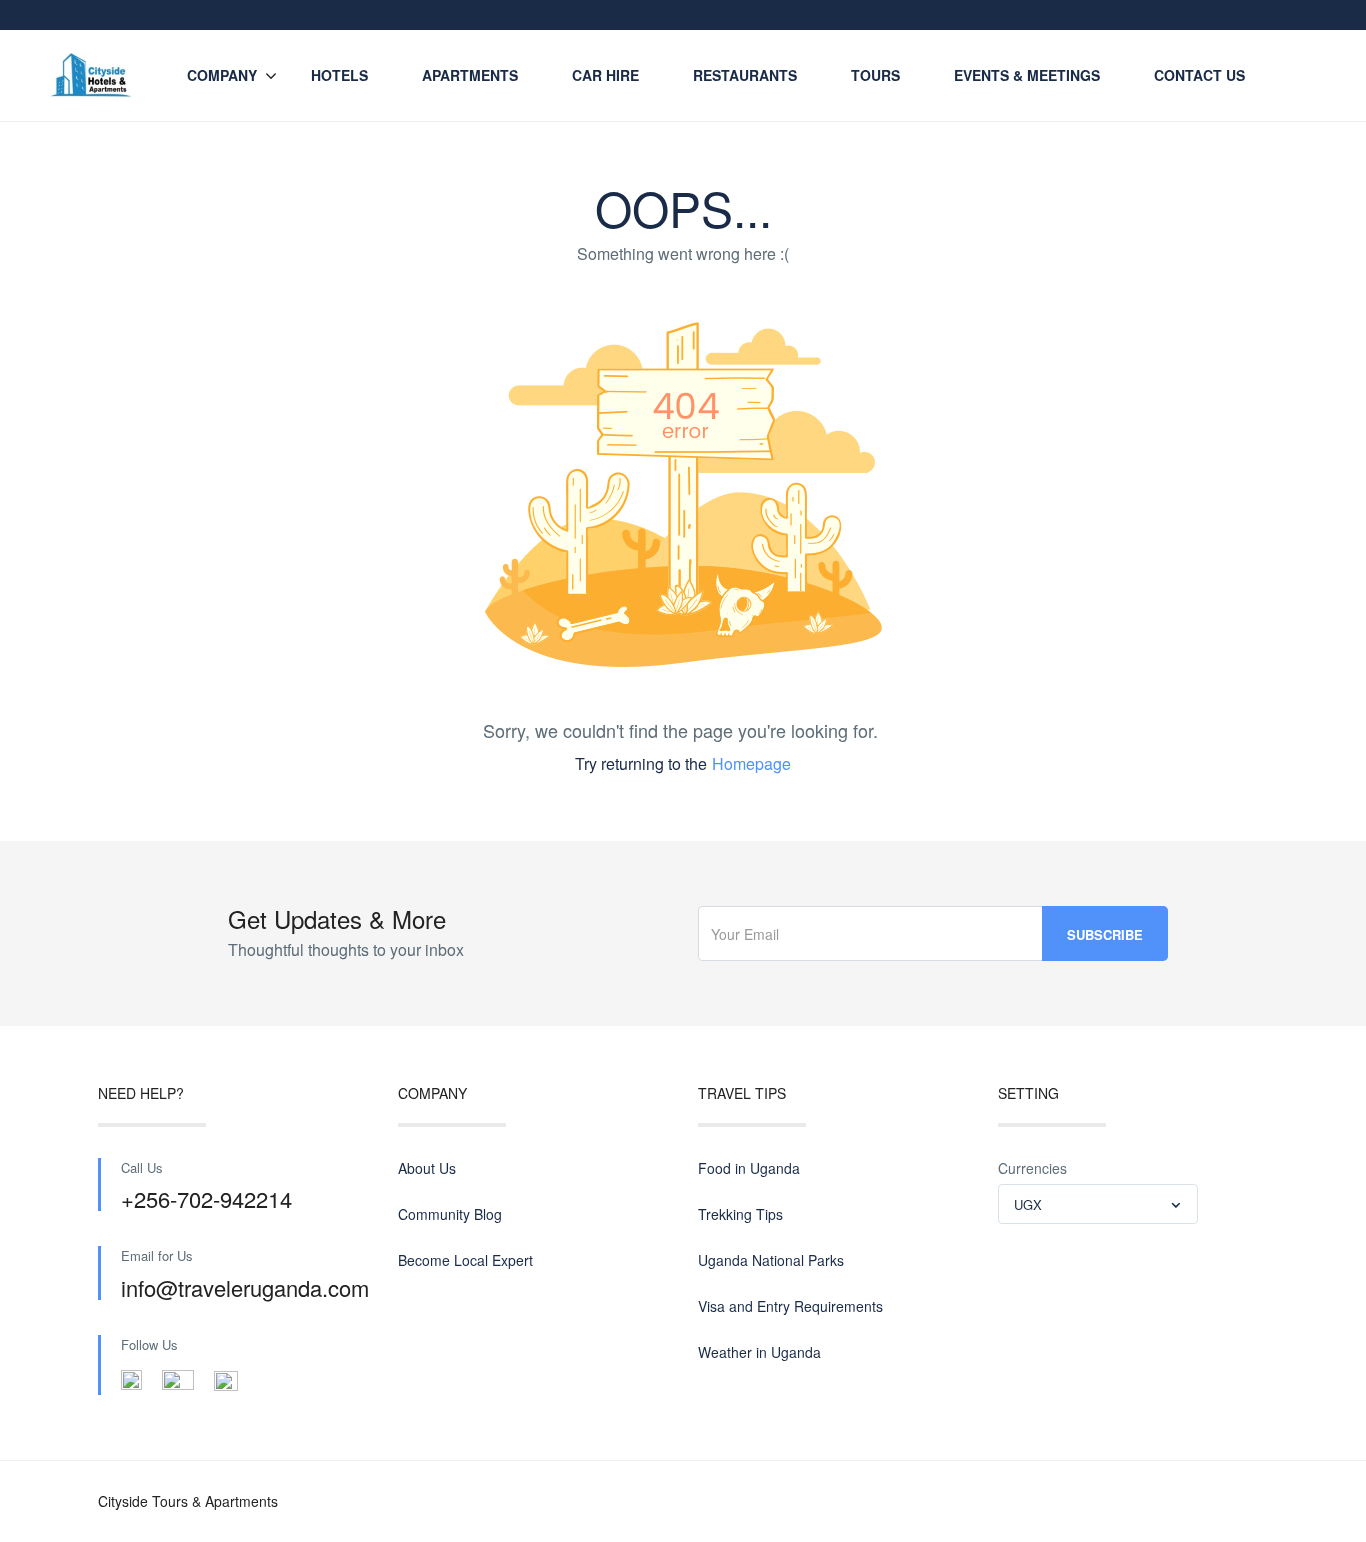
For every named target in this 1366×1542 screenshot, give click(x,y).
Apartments (470, 75)
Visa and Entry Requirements (790, 1306)
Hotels (339, 75)
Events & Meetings (1027, 75)
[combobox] (1098, 1204)
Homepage (751, 763)
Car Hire (605, 75)
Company (222, 75)
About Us (427, 1168)
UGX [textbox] (1028, 1204)
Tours (875, 75)
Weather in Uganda (759, 1352)
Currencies (1032, 1168)
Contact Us (1199, 75)
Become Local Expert (465, 1260)
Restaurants (745, 75)
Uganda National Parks (771, 1260)
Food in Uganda (749, 1168)
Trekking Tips (740, 1214)
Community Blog (450, 1214)
